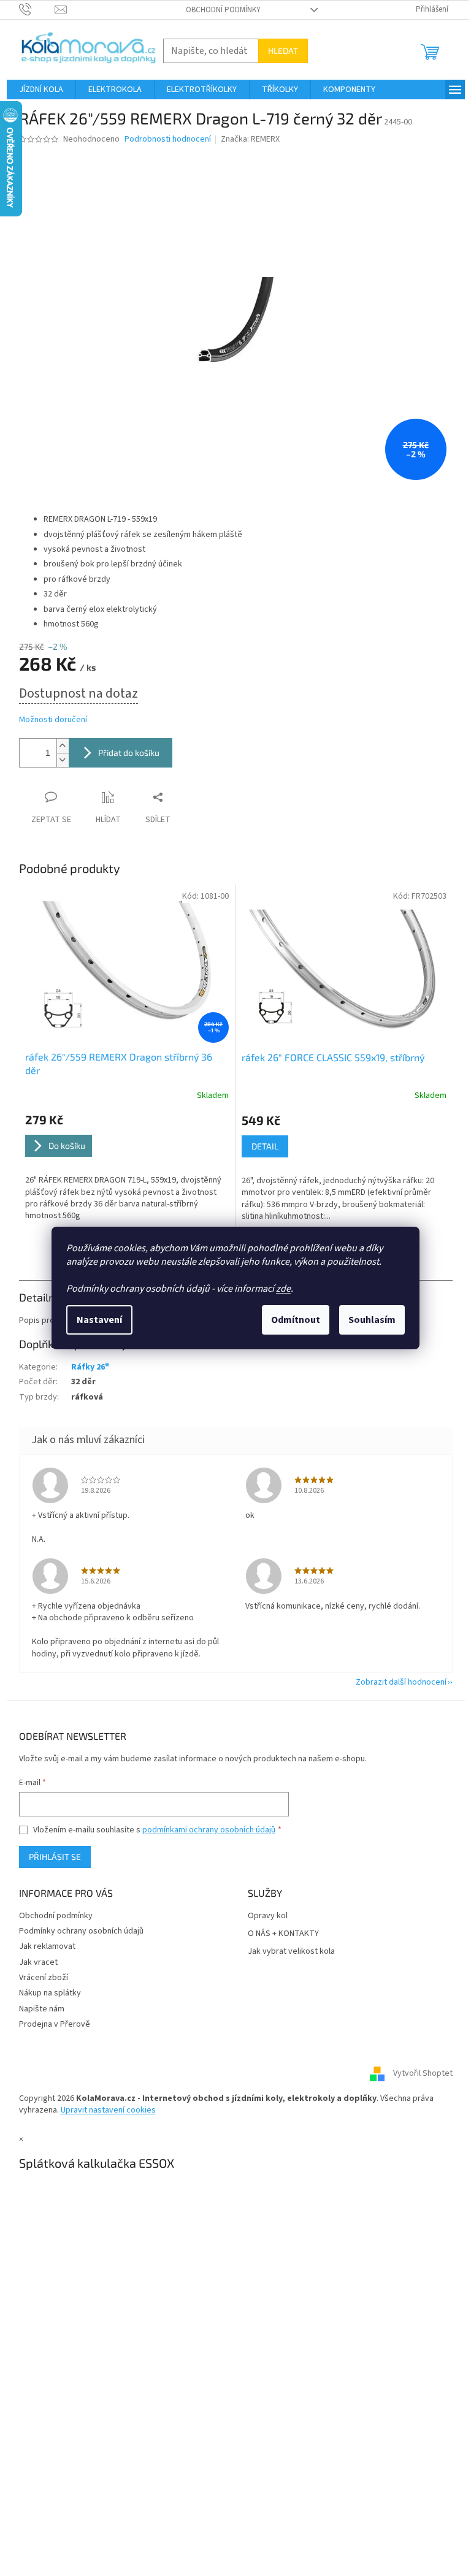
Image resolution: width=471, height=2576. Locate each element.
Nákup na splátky (50, 1993)
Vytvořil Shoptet (423, 2073)
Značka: (250, 139)
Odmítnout (296, 1320)
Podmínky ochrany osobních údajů (81, 1931)
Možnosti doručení (53, 720)
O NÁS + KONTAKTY (283, 1934)
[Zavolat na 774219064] (37, 9)
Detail (265, 1146)
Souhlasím (372, 1320)
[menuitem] (41, 90)
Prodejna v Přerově (55, 2024)
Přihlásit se (55, 1857)
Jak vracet (38, 1962)
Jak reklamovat (47, 1946)
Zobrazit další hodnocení (401, 1682)
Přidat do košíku (129, 753)
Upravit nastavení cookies (108, 2110)
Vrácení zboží (44, 1978)
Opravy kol (268, 1916)
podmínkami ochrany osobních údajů (209, 1830)
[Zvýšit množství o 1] (63, 746)
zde (283, 1289)
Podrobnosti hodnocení (168, 139)
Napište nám (42, 2009)
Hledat (283, 51)
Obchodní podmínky (223, 10)
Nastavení (99, 1320)
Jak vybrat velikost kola (291, 1952)
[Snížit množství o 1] (63, 760)
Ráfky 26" (90, 1367)
